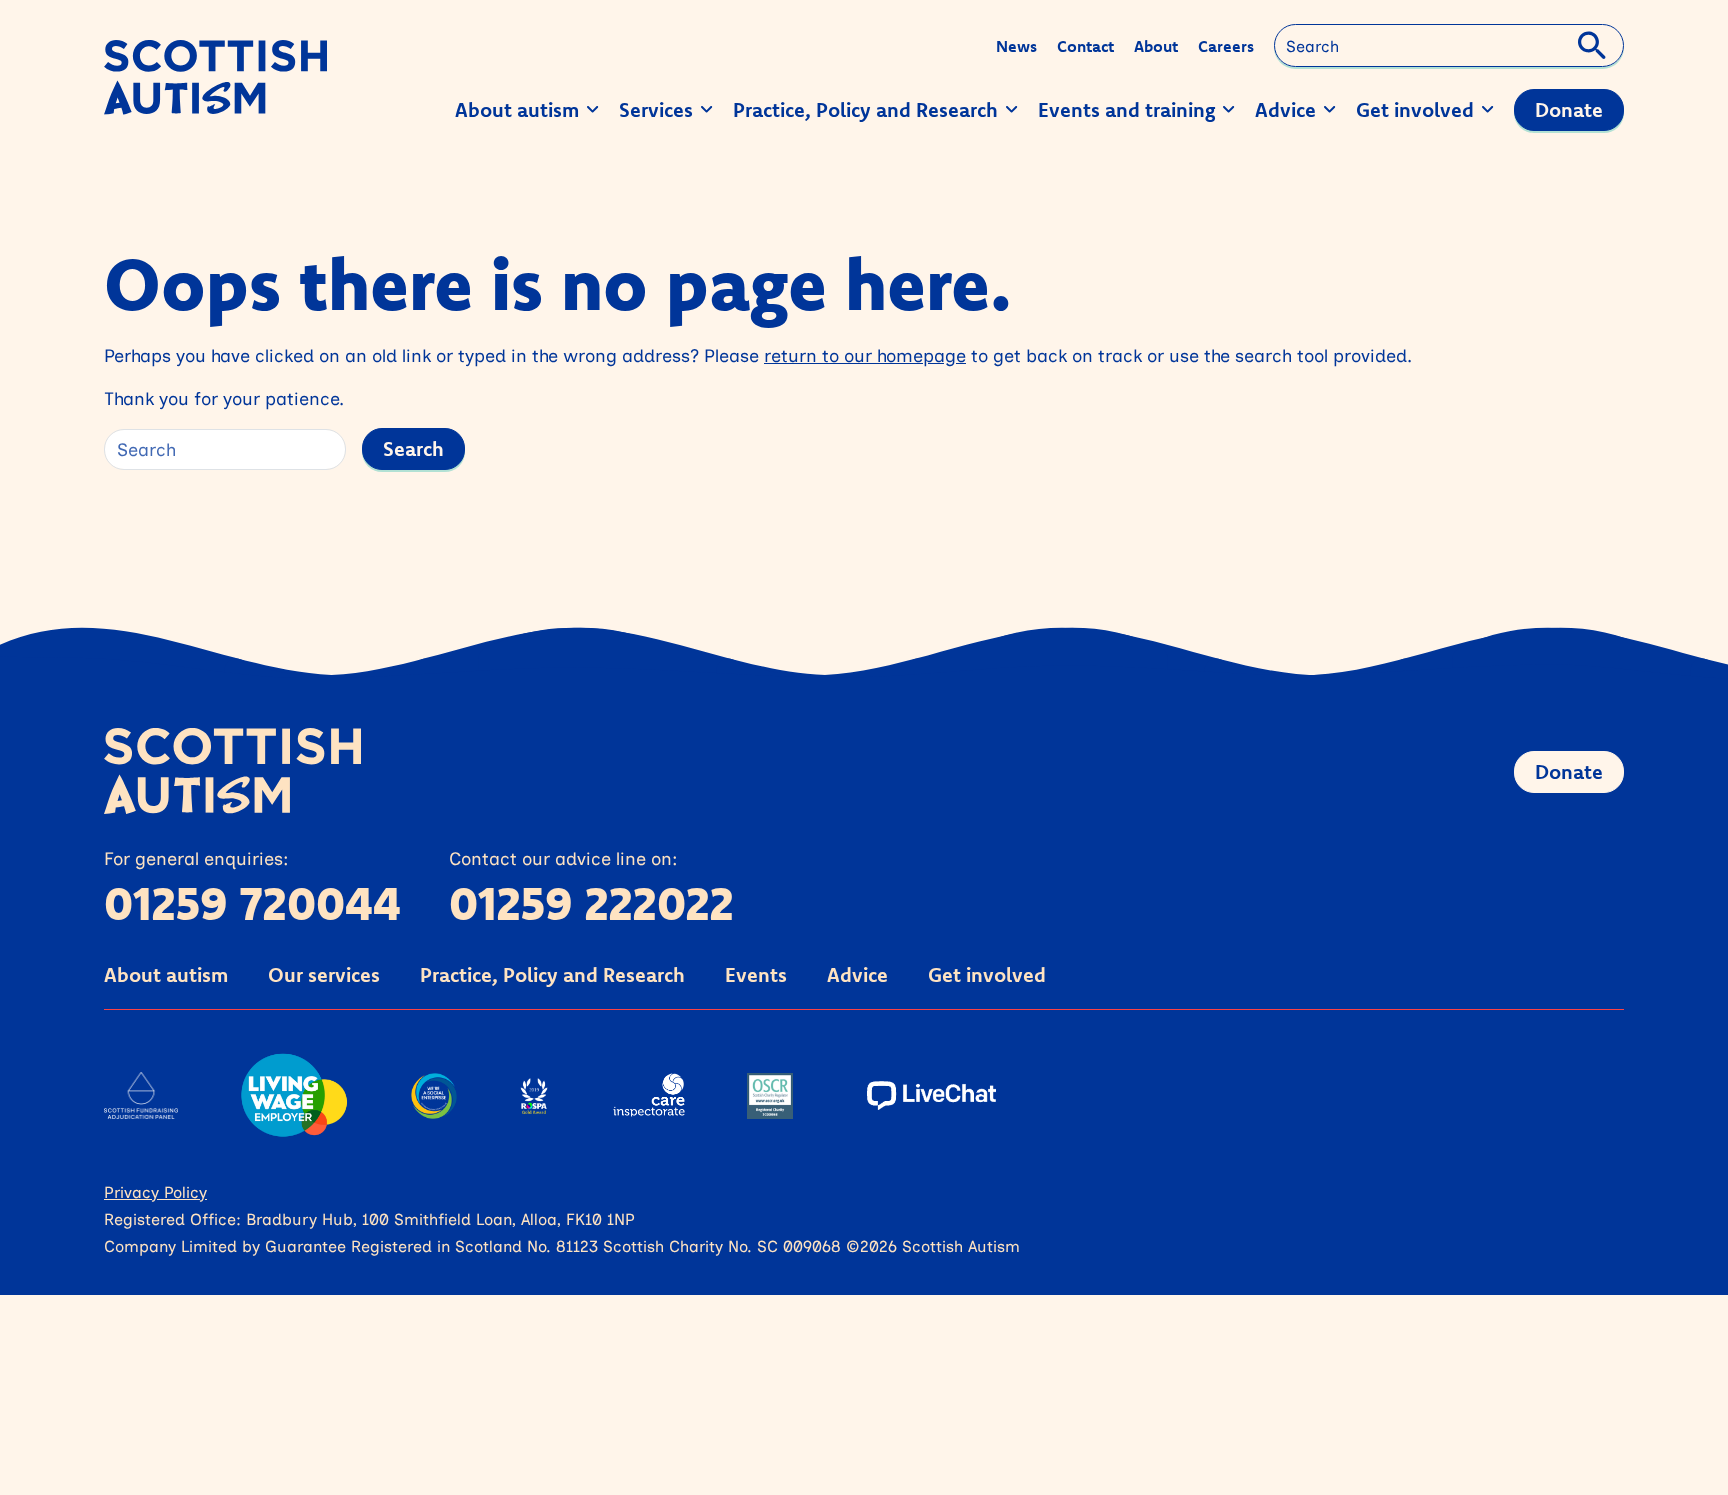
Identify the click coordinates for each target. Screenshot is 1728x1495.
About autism (166, 974)
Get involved (987, 974)
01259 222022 (591, 903)
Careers (1226, 46)
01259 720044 (252, 903)
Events (756, 974)
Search (413, 448)
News (1016, 46)
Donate (1569, 771)
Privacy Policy (155, 1191)
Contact (1085, 46)
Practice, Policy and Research (552, 974)
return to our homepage (865, 355)
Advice (857, 974)
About (1156, 46)
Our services (324, 974)
